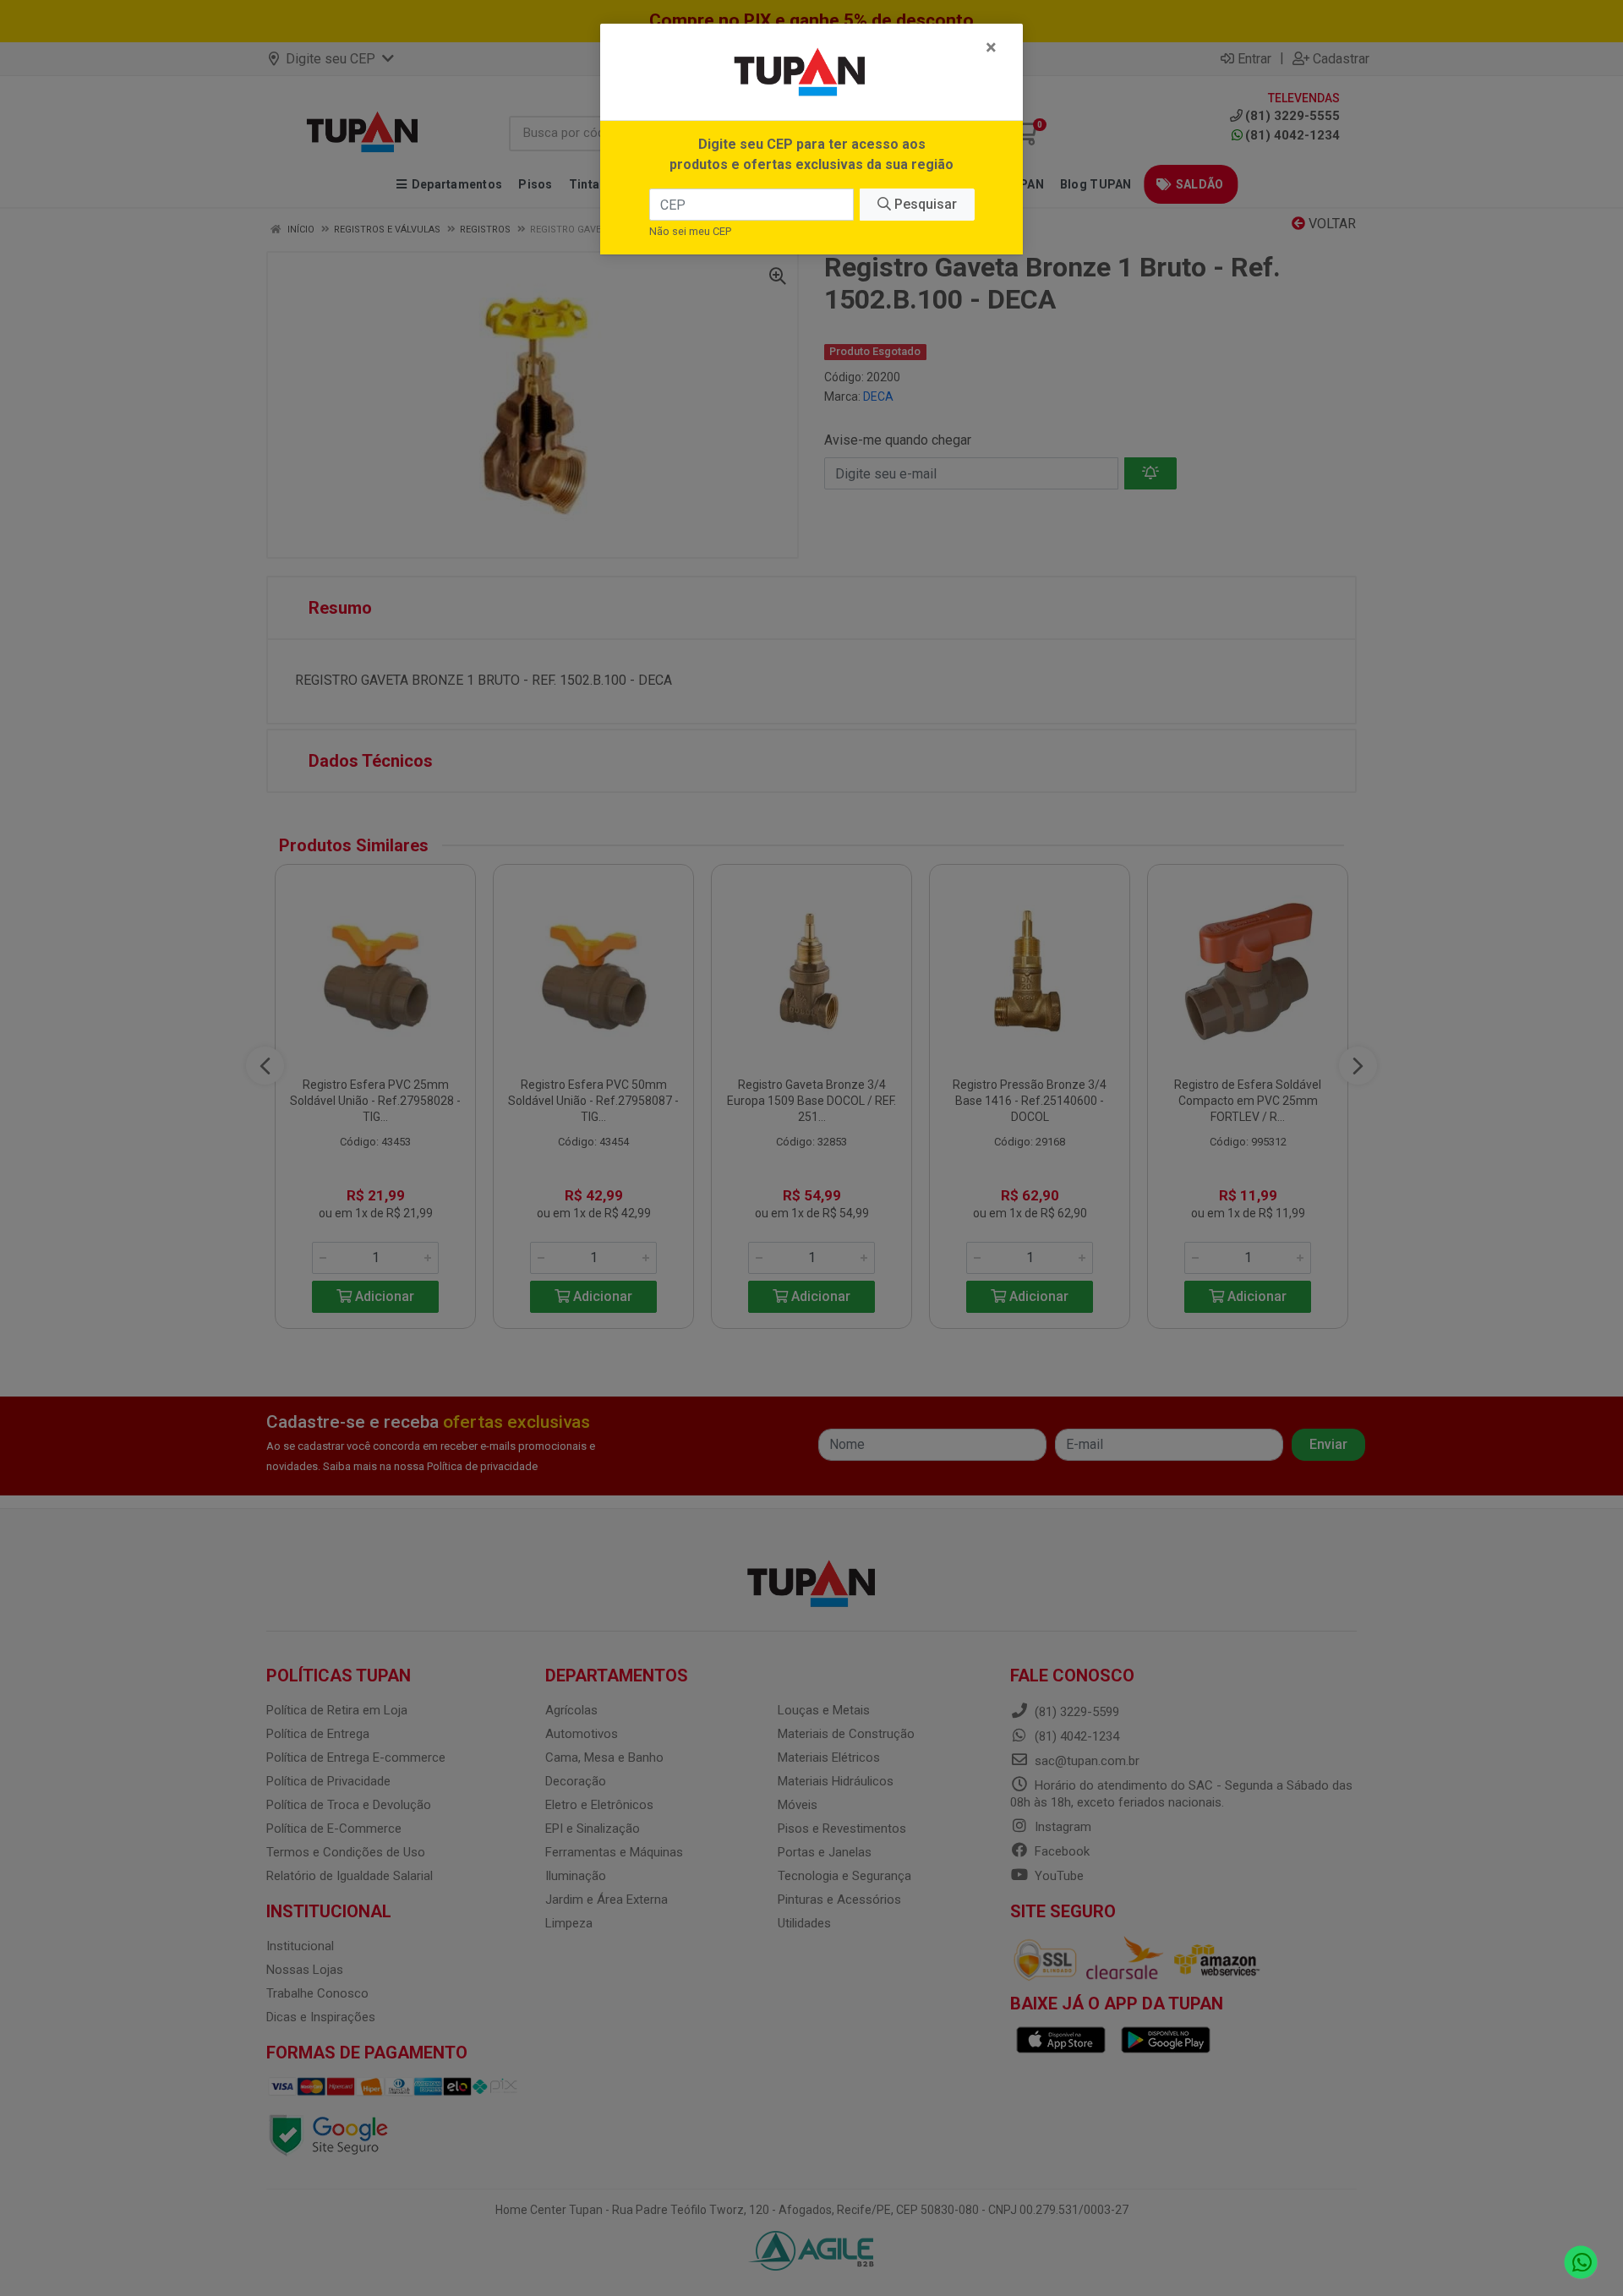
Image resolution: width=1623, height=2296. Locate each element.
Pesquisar (924, 204)
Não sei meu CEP (690, 231)
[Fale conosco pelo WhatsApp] (1581, 2263)
